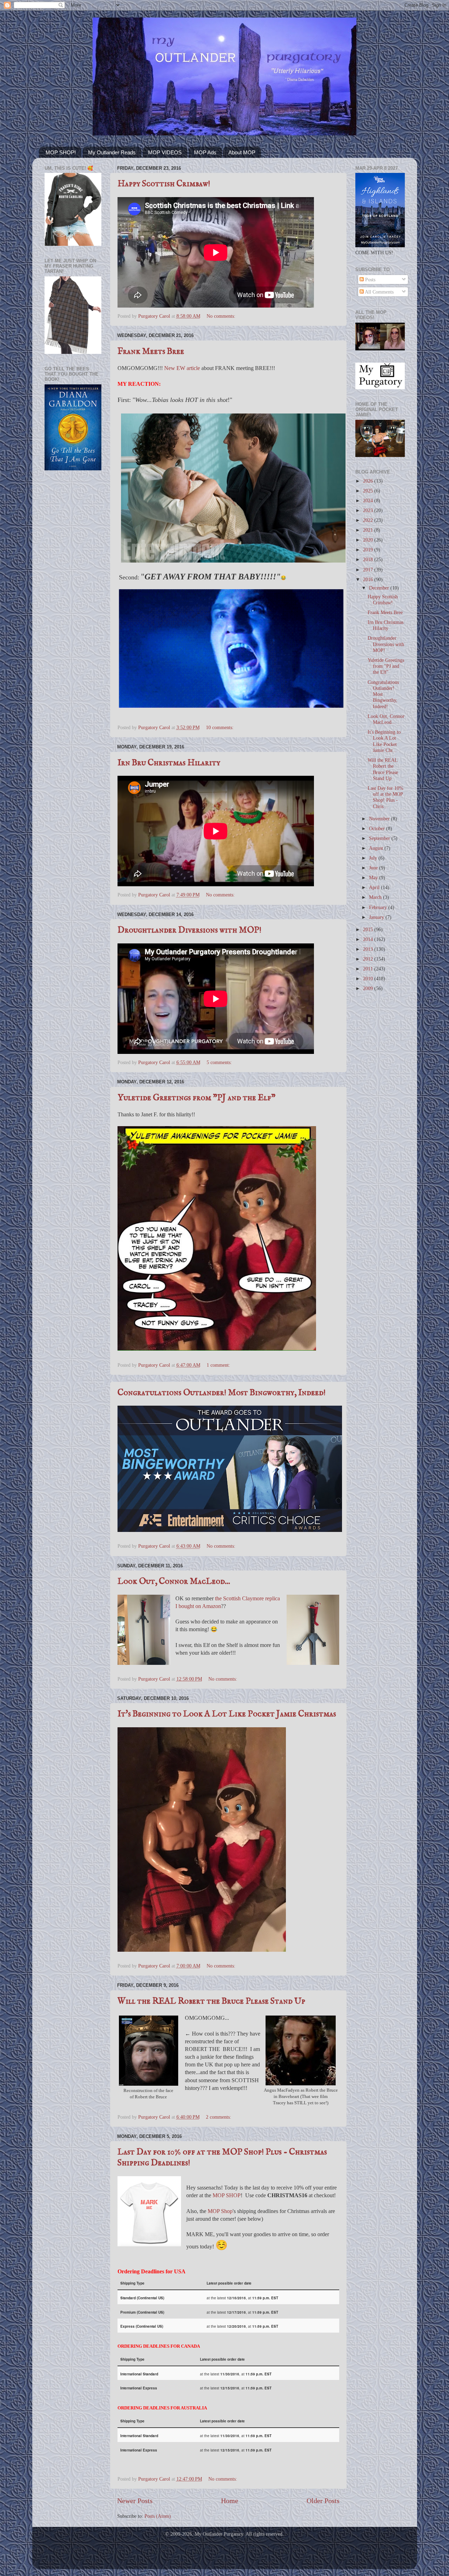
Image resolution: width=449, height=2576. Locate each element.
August (377, 848)
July (374, 858)
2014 (369, 939)
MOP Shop (220, 2211)
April (375, 887)
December (380, 588)
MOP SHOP (227, 2195)
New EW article (182, 368)
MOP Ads (205, 152)
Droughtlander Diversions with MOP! (189, 930)
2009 (369, 988)
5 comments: (220, 1062)
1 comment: (219, 1365)
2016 (369, 579)
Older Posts (323, 2501)
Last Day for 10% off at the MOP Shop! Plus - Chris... (386, 797)
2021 (369, 530)
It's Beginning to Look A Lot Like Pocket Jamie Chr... (384, 741)
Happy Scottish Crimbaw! (164, 184)
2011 (369, 969)
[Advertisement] (73, 588)
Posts (370, 280)
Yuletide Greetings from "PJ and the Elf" (196, 1098)
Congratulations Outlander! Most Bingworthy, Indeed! (222, 1393)
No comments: (222, 316)
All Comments (379, 292)
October (378, 828)
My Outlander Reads (112, 152)
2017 (369, 570)
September (380, 838)
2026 (369, 481)
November (380, 819)
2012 (369, 959)
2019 (369, 550)
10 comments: (220, 727)
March (376, 897)
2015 (369, 929)
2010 (369, 978)
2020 (369, 540)
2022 (369, 520)
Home (230, 2501)
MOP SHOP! (61, 152)
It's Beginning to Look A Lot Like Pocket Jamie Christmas (227, 1714)
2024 (369, 500)
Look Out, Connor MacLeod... (174, 1582)
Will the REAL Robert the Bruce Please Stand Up (211, 2001)
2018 (369, 559)
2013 (369, 949)
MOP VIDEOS (165, 152)
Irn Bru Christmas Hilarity (169, 763)
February (379, 907)
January (377, 917)
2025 (369, 491)
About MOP (242, 152)
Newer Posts (135, 2501)
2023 (369, 510)
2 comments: (219, 2117)
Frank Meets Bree (151, 352)
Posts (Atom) (158, 2516)
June (374, 868)
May (374, 877)
